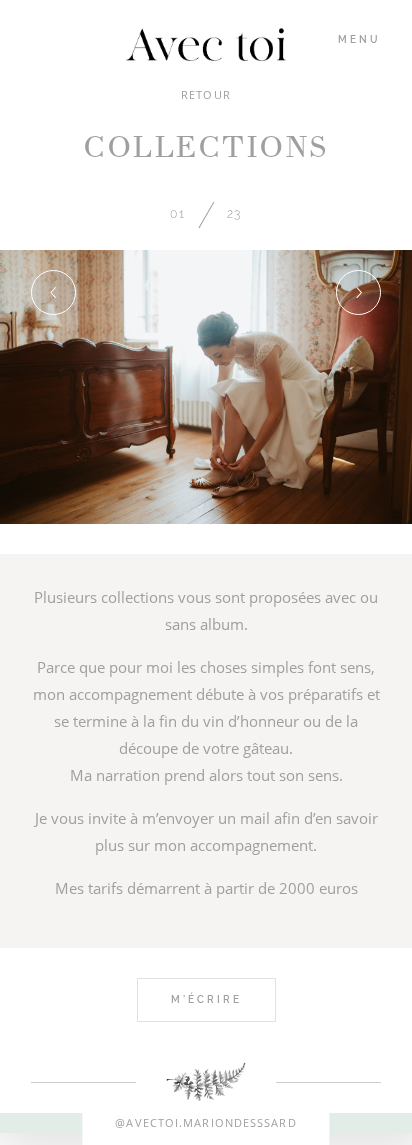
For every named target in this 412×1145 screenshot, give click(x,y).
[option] (206, 387)
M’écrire (206, 999)
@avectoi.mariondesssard (205, 1122)
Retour (206, 94)
